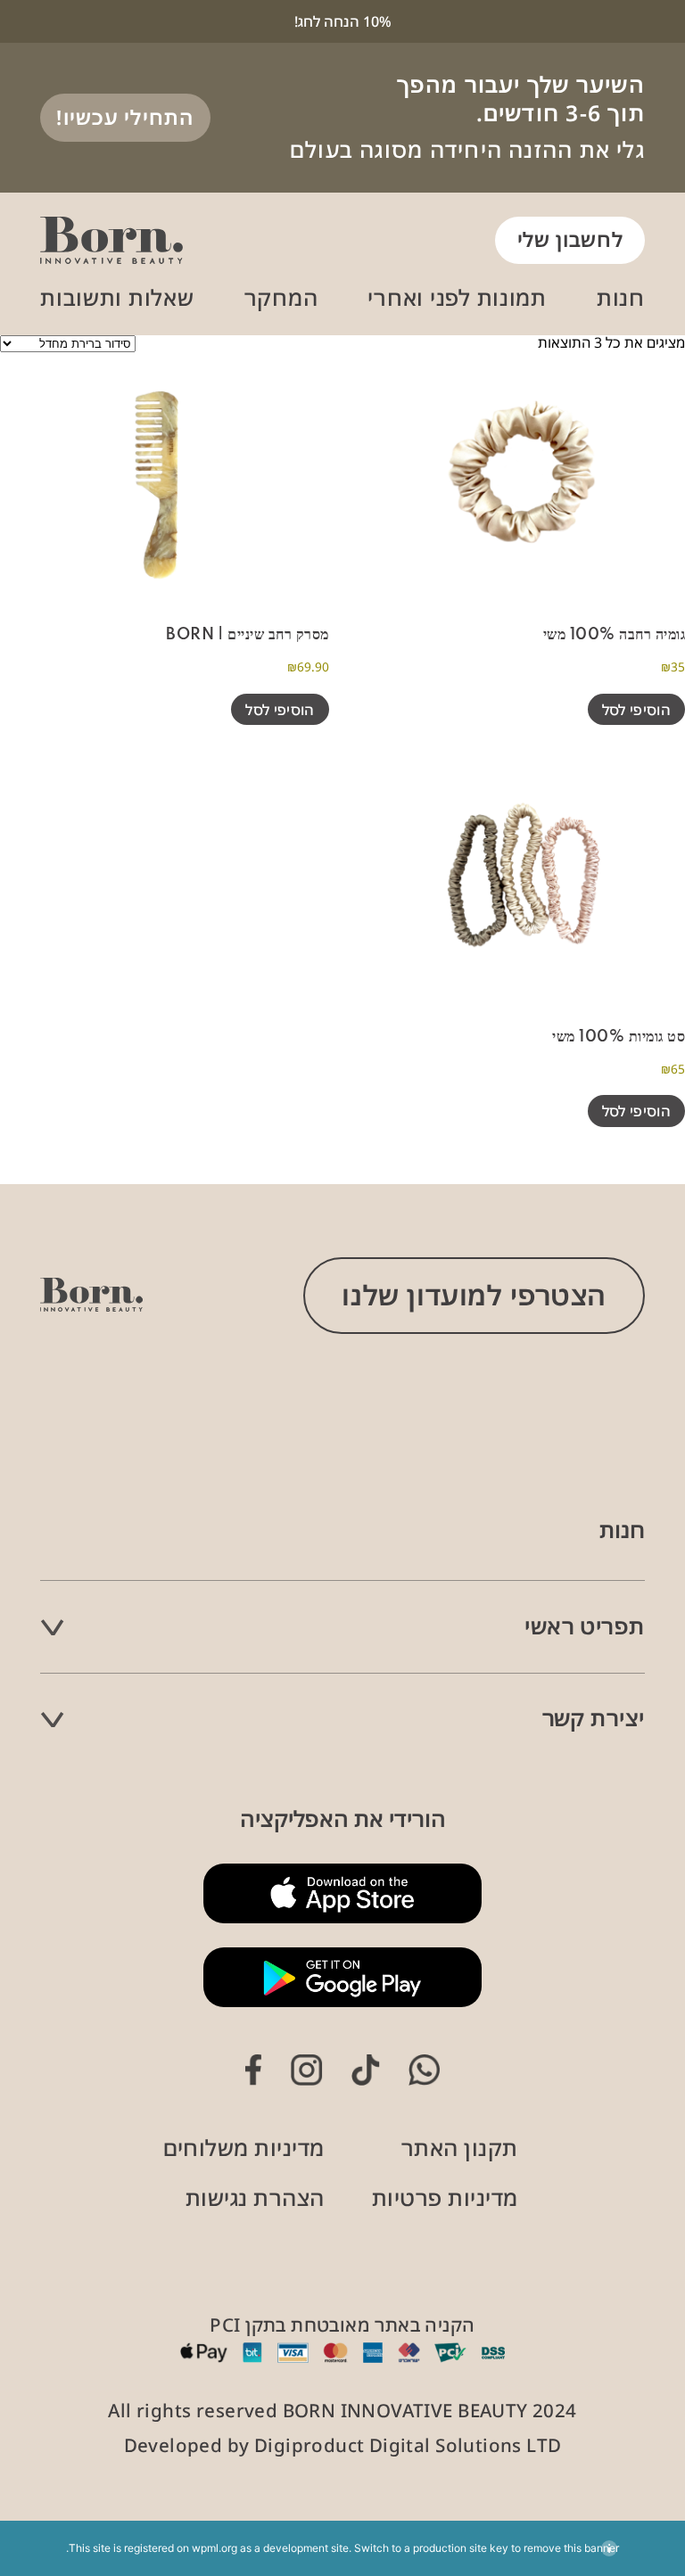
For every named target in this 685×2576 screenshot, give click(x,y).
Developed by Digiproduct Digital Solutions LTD (343, 2445)
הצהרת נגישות (255, 2197)
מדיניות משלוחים (243, 2148)
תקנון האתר (460, 2148)
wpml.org (215, 2548)
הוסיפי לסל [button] (636, 710)
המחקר (281, 297)
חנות (621, 297)
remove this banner (571, 2548)
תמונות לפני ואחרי (457, 297)
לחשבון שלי (570, 239)
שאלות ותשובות (117, 297)
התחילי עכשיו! (125, 117)
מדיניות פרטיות (445, 2197)
